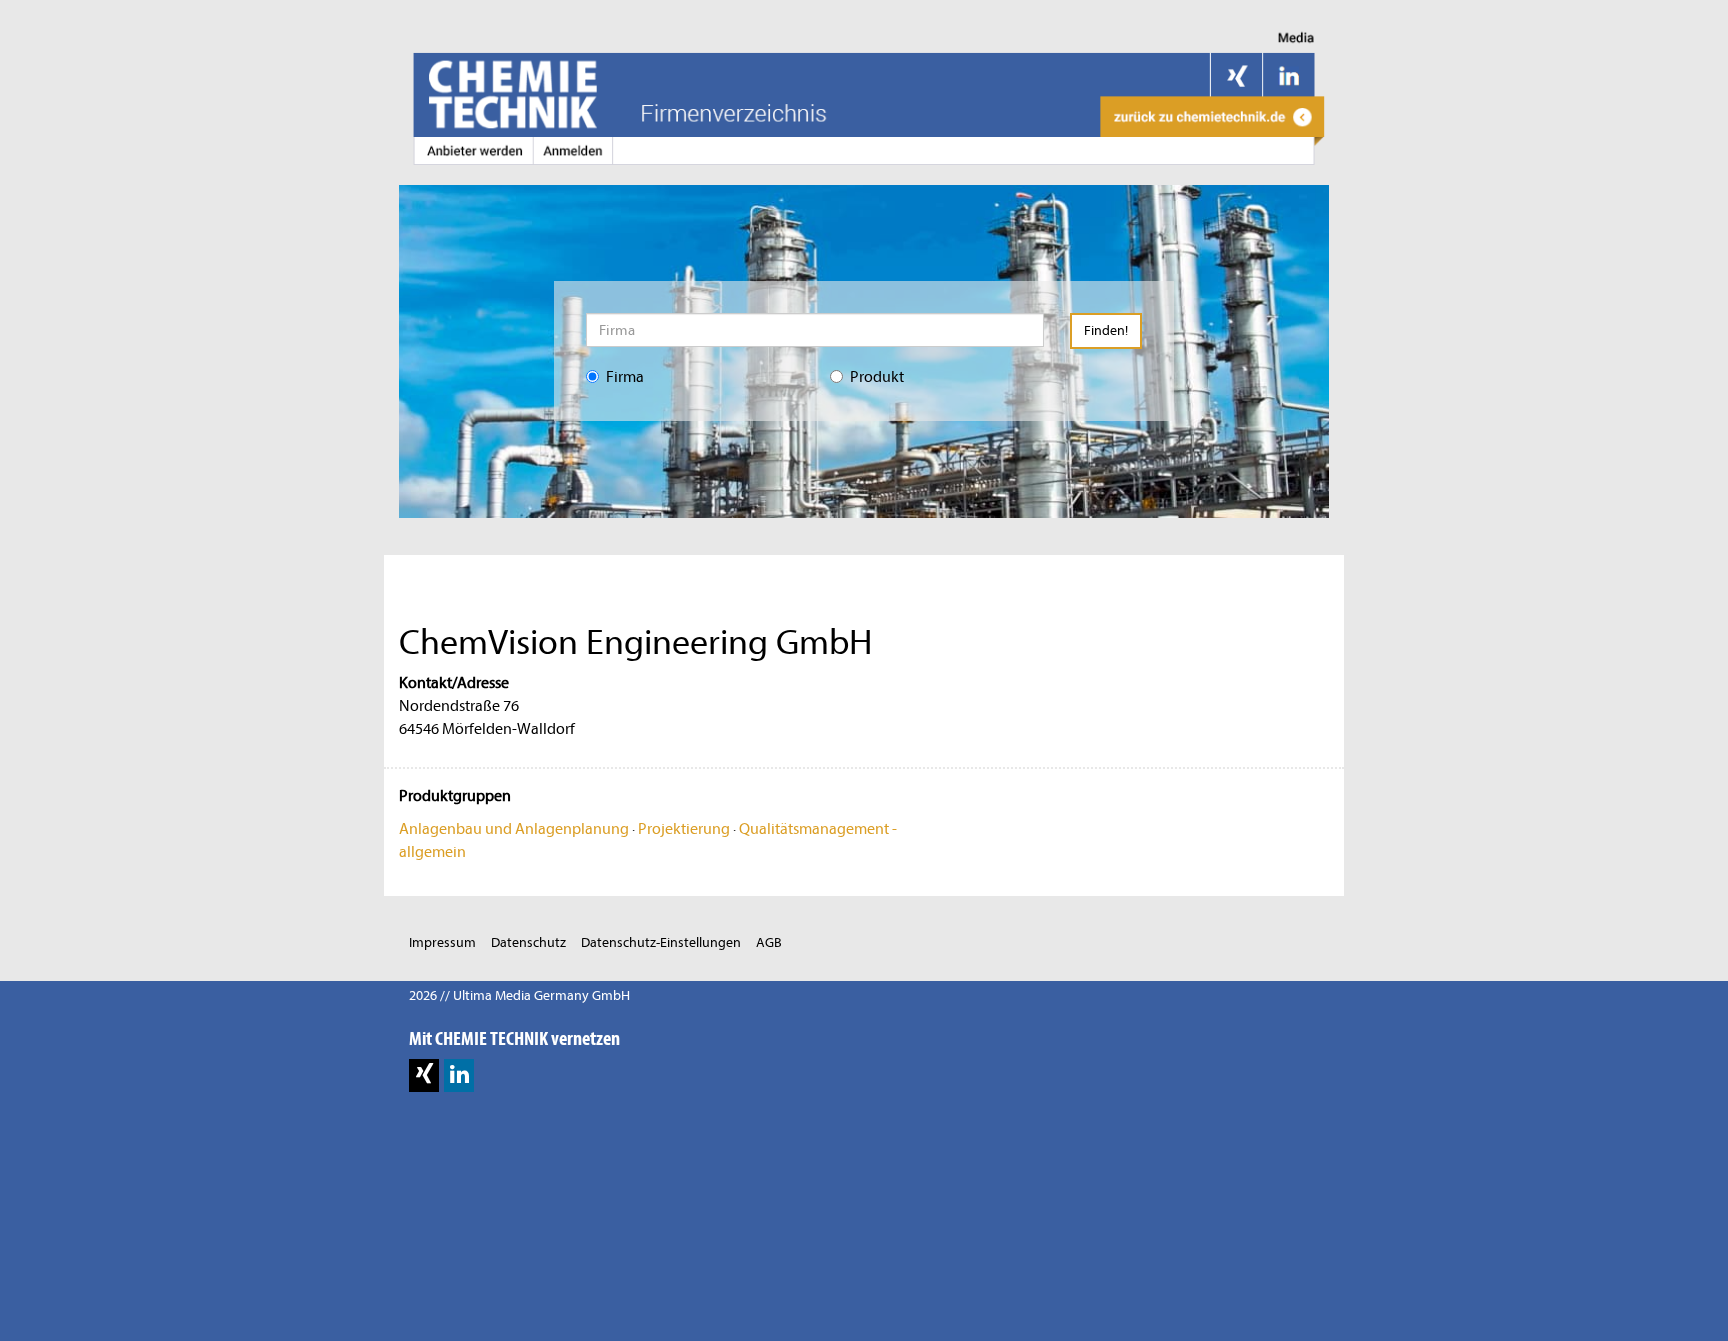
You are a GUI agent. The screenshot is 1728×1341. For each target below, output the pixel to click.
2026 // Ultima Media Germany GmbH (519, 995)
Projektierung (684, 829)
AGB (769, 942)
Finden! (1106, 330)
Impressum (442, 942)
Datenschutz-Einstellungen (661, 942)
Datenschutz (528, 942)
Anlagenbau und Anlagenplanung (514, 829)
